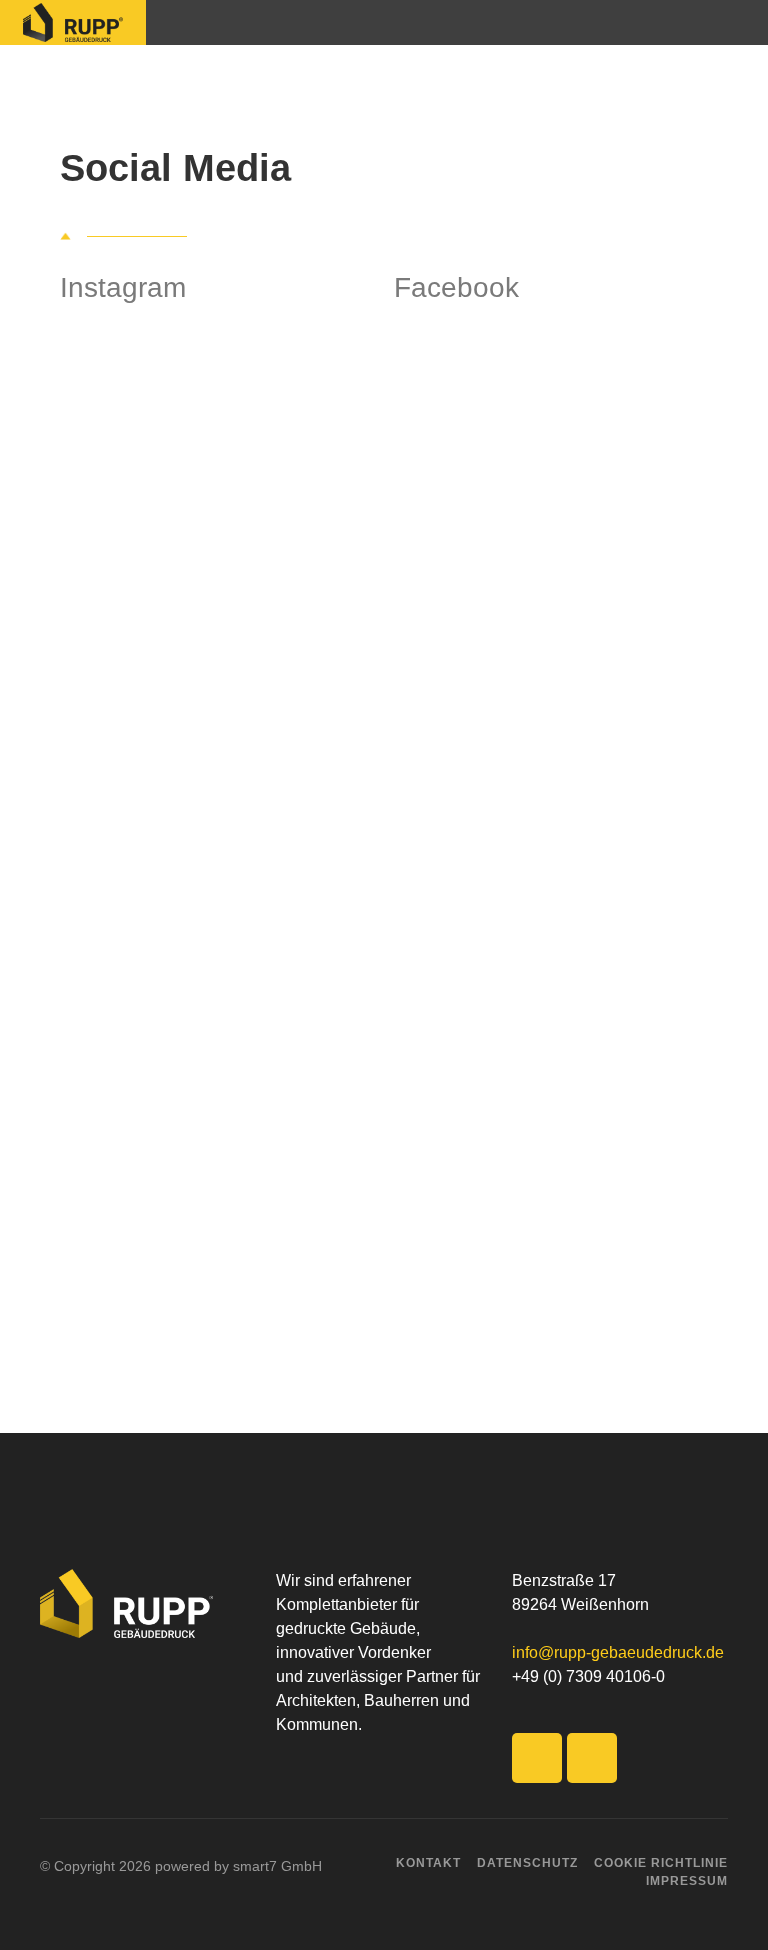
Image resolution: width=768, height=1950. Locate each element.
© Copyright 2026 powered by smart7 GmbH (181, 1866)
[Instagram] (592, 1758)
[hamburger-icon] (729, 23)
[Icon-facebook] (537, 1758)
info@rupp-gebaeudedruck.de (618, 1652)
